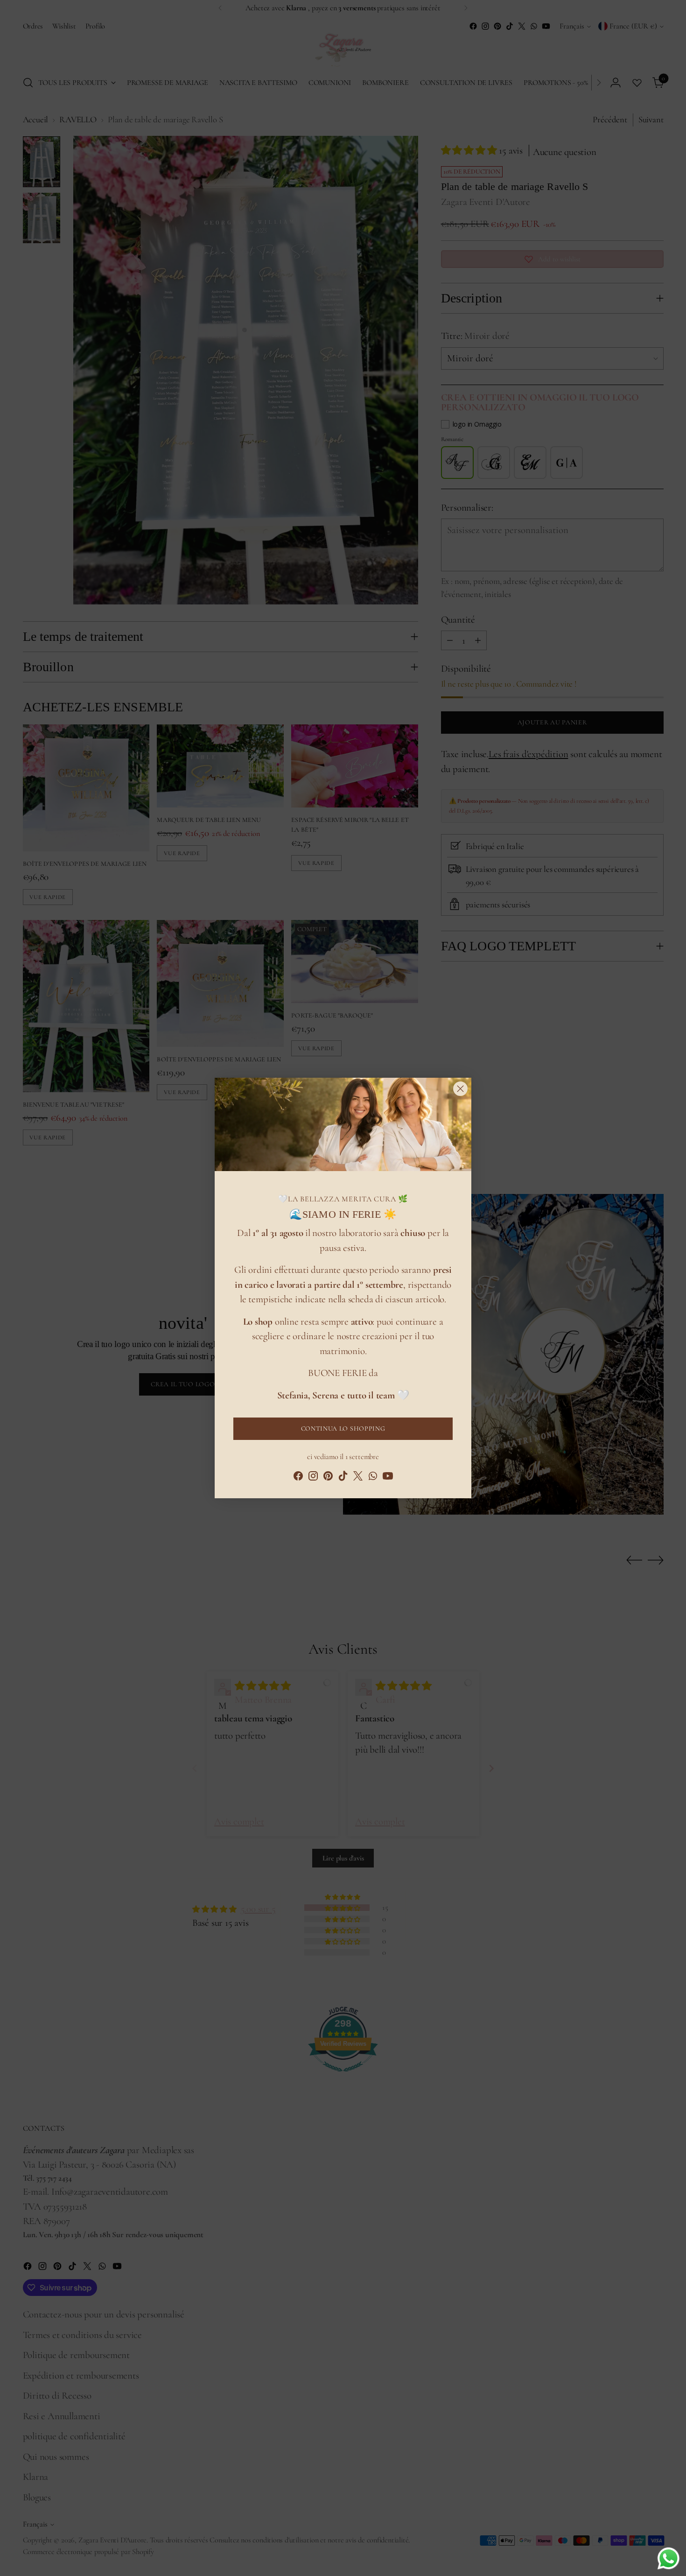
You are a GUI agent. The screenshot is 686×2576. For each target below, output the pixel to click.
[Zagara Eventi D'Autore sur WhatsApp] (373, 1478)
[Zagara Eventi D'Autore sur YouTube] (388, 1478)
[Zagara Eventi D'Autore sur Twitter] (358, 1478)
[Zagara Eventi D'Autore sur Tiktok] (343, 1478)
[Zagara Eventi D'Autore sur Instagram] (313, 1478)
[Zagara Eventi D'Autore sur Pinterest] (328, 1478)
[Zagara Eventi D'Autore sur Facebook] (298, 1478)
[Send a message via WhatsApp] (668, 2558)
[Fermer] (460, 1089)
